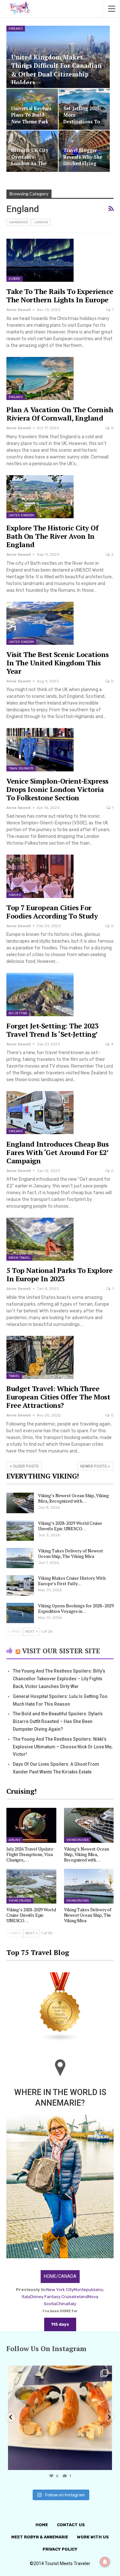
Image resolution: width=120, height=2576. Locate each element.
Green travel (19, 1258)
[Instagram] (106, 2462)
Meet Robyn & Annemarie (40, 2537)
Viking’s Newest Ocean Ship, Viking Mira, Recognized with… (73, 1498)
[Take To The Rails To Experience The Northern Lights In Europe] (40, 260)
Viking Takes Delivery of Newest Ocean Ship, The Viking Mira (71, 1553)
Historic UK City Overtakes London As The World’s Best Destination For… (31, 163)
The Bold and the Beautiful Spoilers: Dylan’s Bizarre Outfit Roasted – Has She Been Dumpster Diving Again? (58, 1721)
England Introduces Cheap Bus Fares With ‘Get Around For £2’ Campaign (57, 1152)
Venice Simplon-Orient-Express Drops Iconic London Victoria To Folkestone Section (57, 789)
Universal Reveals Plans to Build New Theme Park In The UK (31, 118)
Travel (14, 1376)
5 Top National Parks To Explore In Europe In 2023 (60, 1274)
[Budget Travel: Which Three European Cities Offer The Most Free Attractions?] (40, 1357)
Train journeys (21, 768)
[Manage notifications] (105, 2562)
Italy (72, 2304)
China (62, 2304)
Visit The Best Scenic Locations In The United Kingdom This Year (58, 663)
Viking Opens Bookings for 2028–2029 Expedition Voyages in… (76, 1608)
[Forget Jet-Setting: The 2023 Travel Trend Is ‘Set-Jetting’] (40, 994)
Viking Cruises (77, 1840)
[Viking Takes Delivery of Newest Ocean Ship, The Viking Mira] (20, 1558)
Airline (15, 1840)
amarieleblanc (59, 2372)
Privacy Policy (60, 2549)
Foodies (15, 895)
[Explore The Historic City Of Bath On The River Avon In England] (40, 497)
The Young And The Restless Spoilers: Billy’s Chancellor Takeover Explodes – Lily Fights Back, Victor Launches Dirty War (59, 1679)
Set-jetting (18, 1013)
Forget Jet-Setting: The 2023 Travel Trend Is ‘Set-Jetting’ (52, 1030)
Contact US (71, 2525)
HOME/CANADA (60, 2276)
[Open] (60, 2418)
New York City (60, 2290)
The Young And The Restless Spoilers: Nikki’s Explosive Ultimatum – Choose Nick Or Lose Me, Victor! (63, 1747)
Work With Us (93, 2537)
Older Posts (25, 1466)
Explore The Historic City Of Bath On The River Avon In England (52, 536)
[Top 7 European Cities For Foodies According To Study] (40, 876)
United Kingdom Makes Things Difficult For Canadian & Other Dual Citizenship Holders (56, 70)
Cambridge (19, 222)
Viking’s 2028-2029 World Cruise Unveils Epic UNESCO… (70, 1526)
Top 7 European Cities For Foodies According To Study (52, 912)
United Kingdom (21, 515)
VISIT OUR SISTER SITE (61, 1651)
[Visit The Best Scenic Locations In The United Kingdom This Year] (40, 623)
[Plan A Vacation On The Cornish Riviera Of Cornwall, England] (40, 378)
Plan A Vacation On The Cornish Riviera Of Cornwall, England (60, 414)
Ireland (81, 2297)
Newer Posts (94, 1466)
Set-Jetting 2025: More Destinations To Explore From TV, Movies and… (83, 121)
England (16, 29)
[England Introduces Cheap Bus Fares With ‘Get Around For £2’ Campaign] (40, 1113)
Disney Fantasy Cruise (52, 2297)
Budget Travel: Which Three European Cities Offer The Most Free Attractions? (58, 1397)
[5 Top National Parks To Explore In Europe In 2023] (40, 1239)
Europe (15, 279)
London (41, 222)
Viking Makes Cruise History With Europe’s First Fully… (72, 1581)
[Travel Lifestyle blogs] (60, 2008)
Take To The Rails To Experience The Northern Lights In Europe (60, 295)
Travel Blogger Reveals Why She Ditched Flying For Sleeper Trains (83, 163)
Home (42, 2525)
